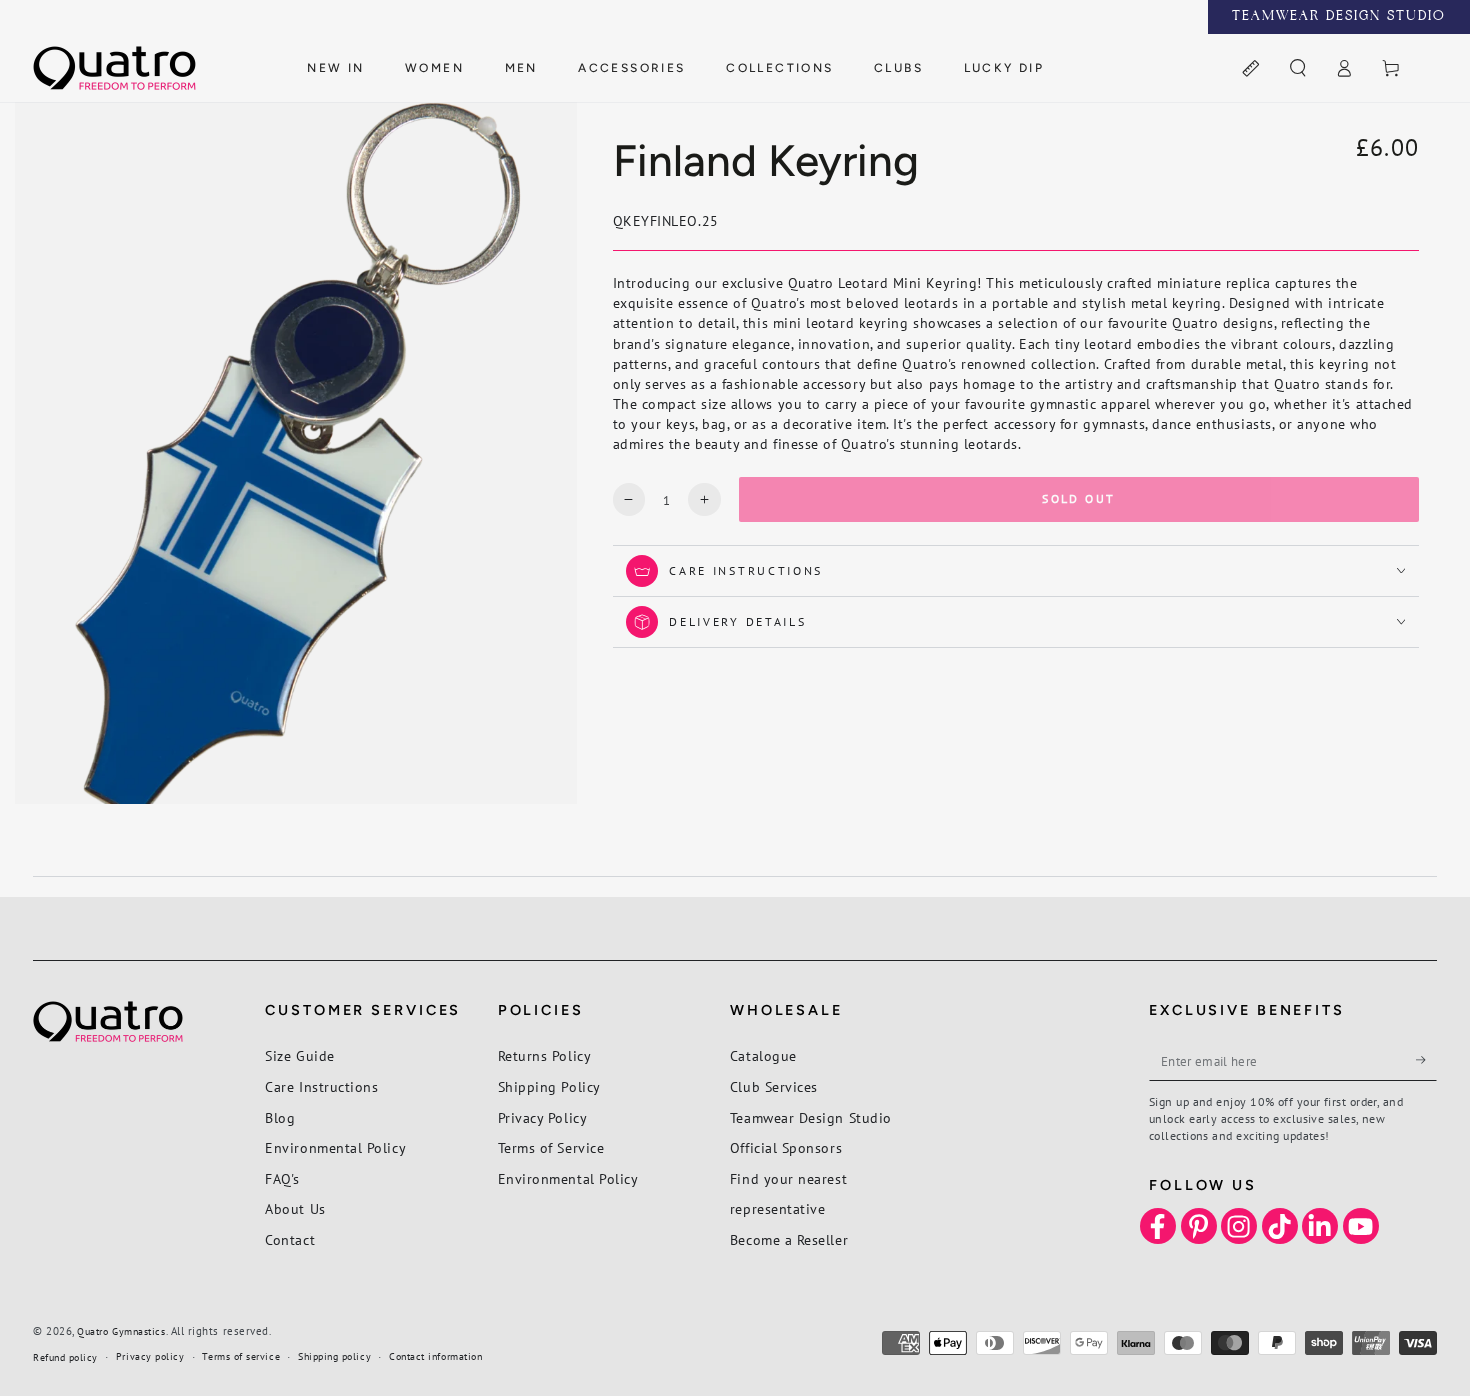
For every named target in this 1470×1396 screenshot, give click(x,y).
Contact (290, 1239)
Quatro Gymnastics (121, 1331)
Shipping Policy (549, 1086)
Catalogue (763, 1055)
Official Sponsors (786, 1147)
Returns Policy (545, 1055)
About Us (295, 1208)
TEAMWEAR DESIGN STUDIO (1339, 17)
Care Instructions (321, 1086)
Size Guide (299, 1055)
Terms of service (241, 1356)
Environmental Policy (335, 1147)
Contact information (435, 1356)
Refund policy (65, 1357)
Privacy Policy (543, 1117)
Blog (280, 1117)
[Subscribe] (1426, 1060)
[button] (1297, 69)
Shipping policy (334, 1356)
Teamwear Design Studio (811, 1117)
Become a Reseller (789, 1239)
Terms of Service (551, 1147)
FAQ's (282, 1178)
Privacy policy (150, 1356)
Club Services (774, 1086)
